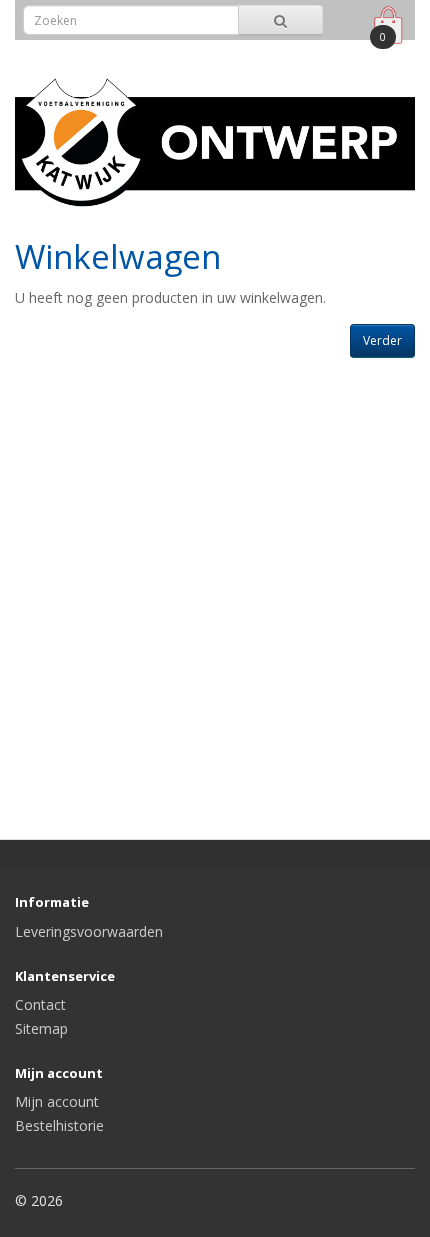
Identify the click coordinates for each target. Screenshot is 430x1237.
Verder (382, 340)
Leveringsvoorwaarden (89, 931)
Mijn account (57, 1101)
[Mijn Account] (343, 53)
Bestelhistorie (59, 1125)
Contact (40, 1004)
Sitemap (41, 1028)
